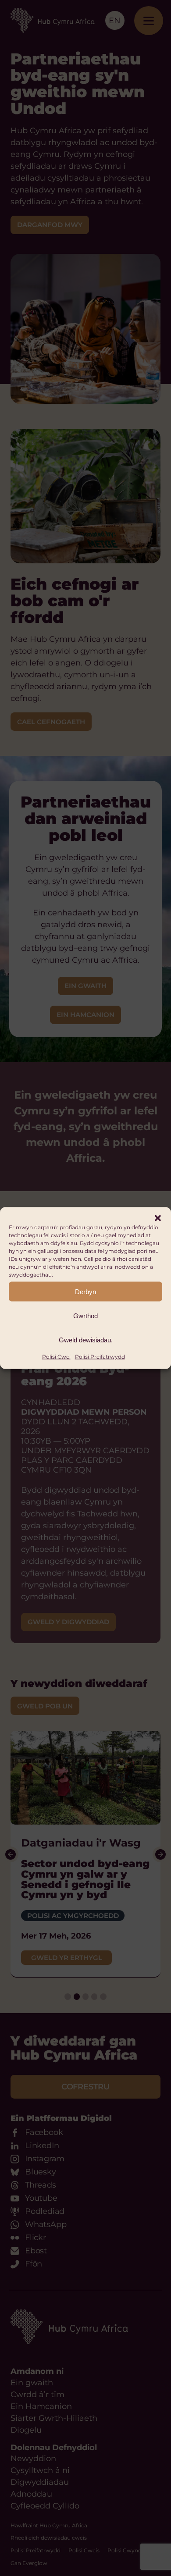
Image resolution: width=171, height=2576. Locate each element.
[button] (158, 1218)
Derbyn (85, 1291)
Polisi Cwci (56, 1357)
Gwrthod (85, 1315)
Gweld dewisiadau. (86, 1340)
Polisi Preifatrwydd (100, 1357)
